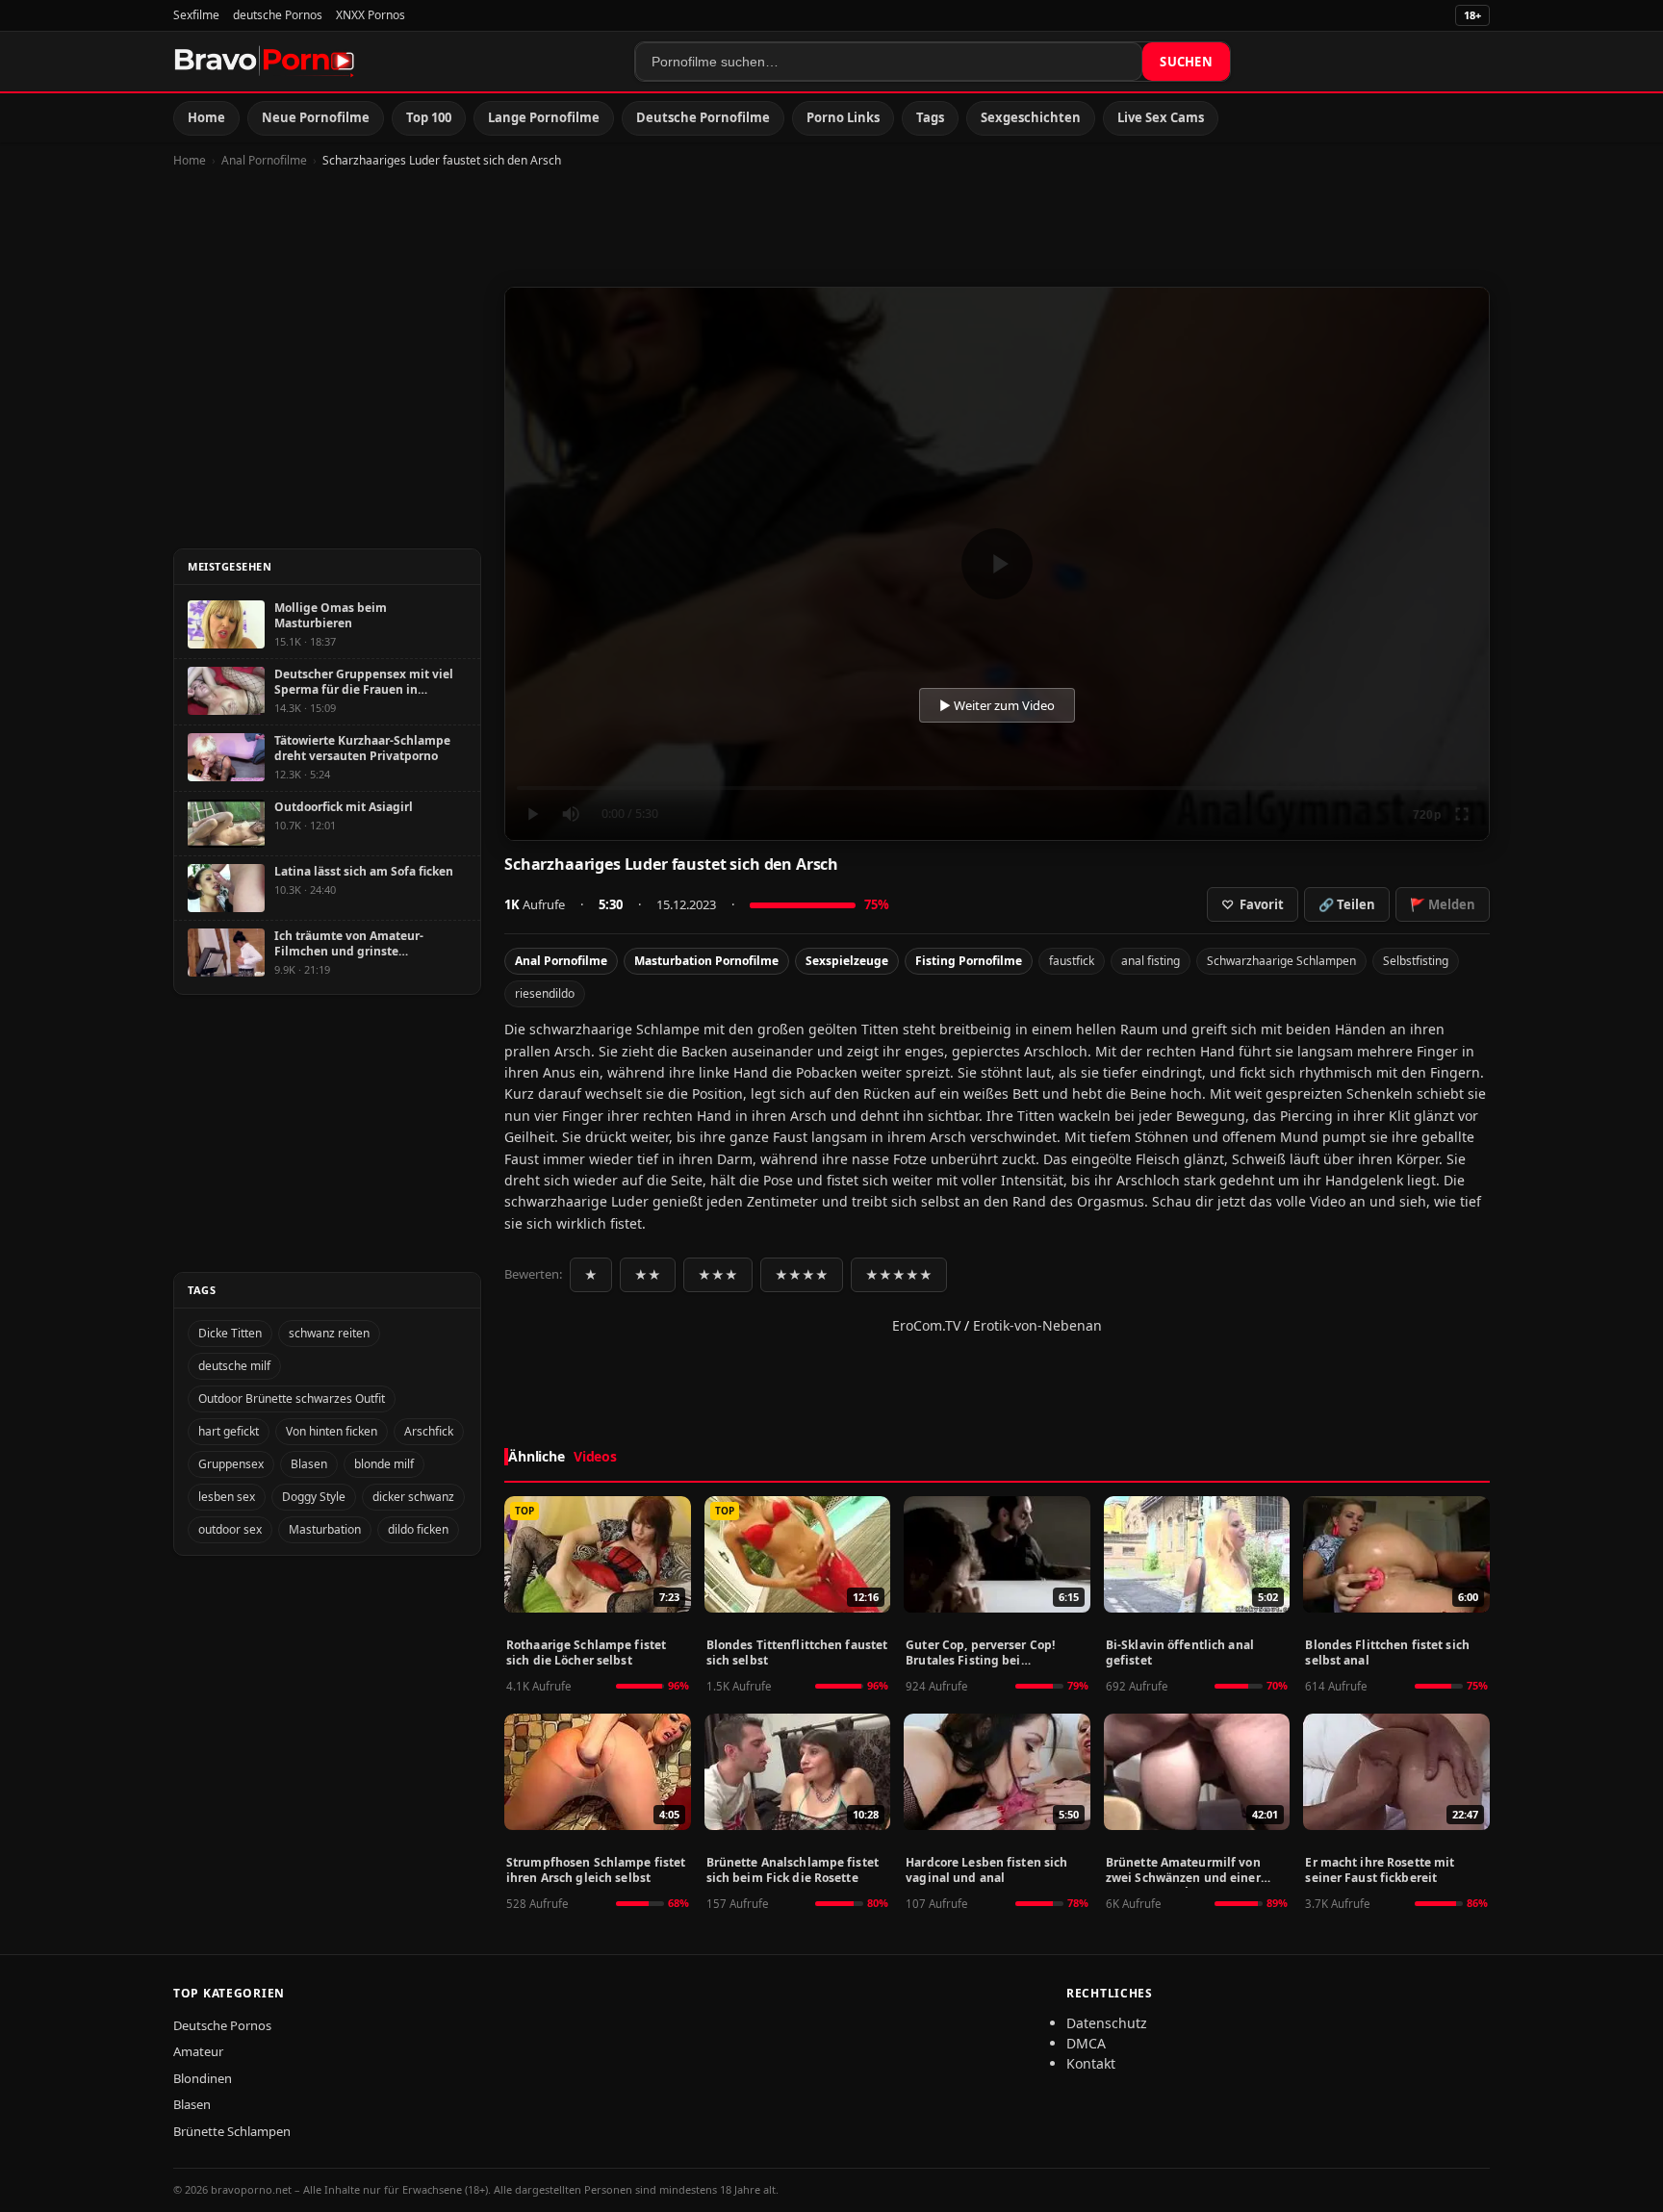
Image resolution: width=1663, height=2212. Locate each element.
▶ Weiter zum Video (997, 705)
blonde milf (384, 1464)
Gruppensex (231, 1464)
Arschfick (429, 1431)
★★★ (718, 1275)
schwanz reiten (329, 1333)
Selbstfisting (1416, 961)
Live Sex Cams (1161, 117)
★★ (648, 1275)
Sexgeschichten (1031, 117)
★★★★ (802, 1275)
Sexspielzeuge (847, 961)
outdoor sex (230, 1529)
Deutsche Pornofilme (703, 117)
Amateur (198, 2051)
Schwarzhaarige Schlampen (1281, 961)
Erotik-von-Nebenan (1037, 1325)
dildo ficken (418, 1529)
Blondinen (203, 2078)
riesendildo (545, 993)
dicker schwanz (413, 1497)
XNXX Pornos (371, 15)
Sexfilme (196, 15)
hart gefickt (229, 1431)
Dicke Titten (230, 1333)
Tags (930, 117)
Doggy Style (314, 1497)
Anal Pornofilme (264, 160)
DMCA (1086, 2043)
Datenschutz (1107, 2023)
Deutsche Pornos (222, 2025)
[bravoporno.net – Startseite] (265, 62)
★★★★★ (899, 1275)
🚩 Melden (1443, 904)
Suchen (1186, 62)
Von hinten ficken (332, 1431)
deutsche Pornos (278, 15)
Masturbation (325, 1529)
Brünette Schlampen (232, 2131)
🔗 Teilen (1347, 904)
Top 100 (429, 117)
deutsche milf (234, 1366)
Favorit (1253, 904)
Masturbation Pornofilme (706, 961)
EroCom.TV (926, 1325)
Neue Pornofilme (316, 117)
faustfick (1072, 961)
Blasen (309, 1464)
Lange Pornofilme (544, 117)
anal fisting (1151, 961)
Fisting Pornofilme (969, 961)
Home (206, 117)
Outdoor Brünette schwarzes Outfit (292, 1398)
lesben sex (227, 1497)
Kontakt (1091, 2063)
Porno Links (843, 117)
